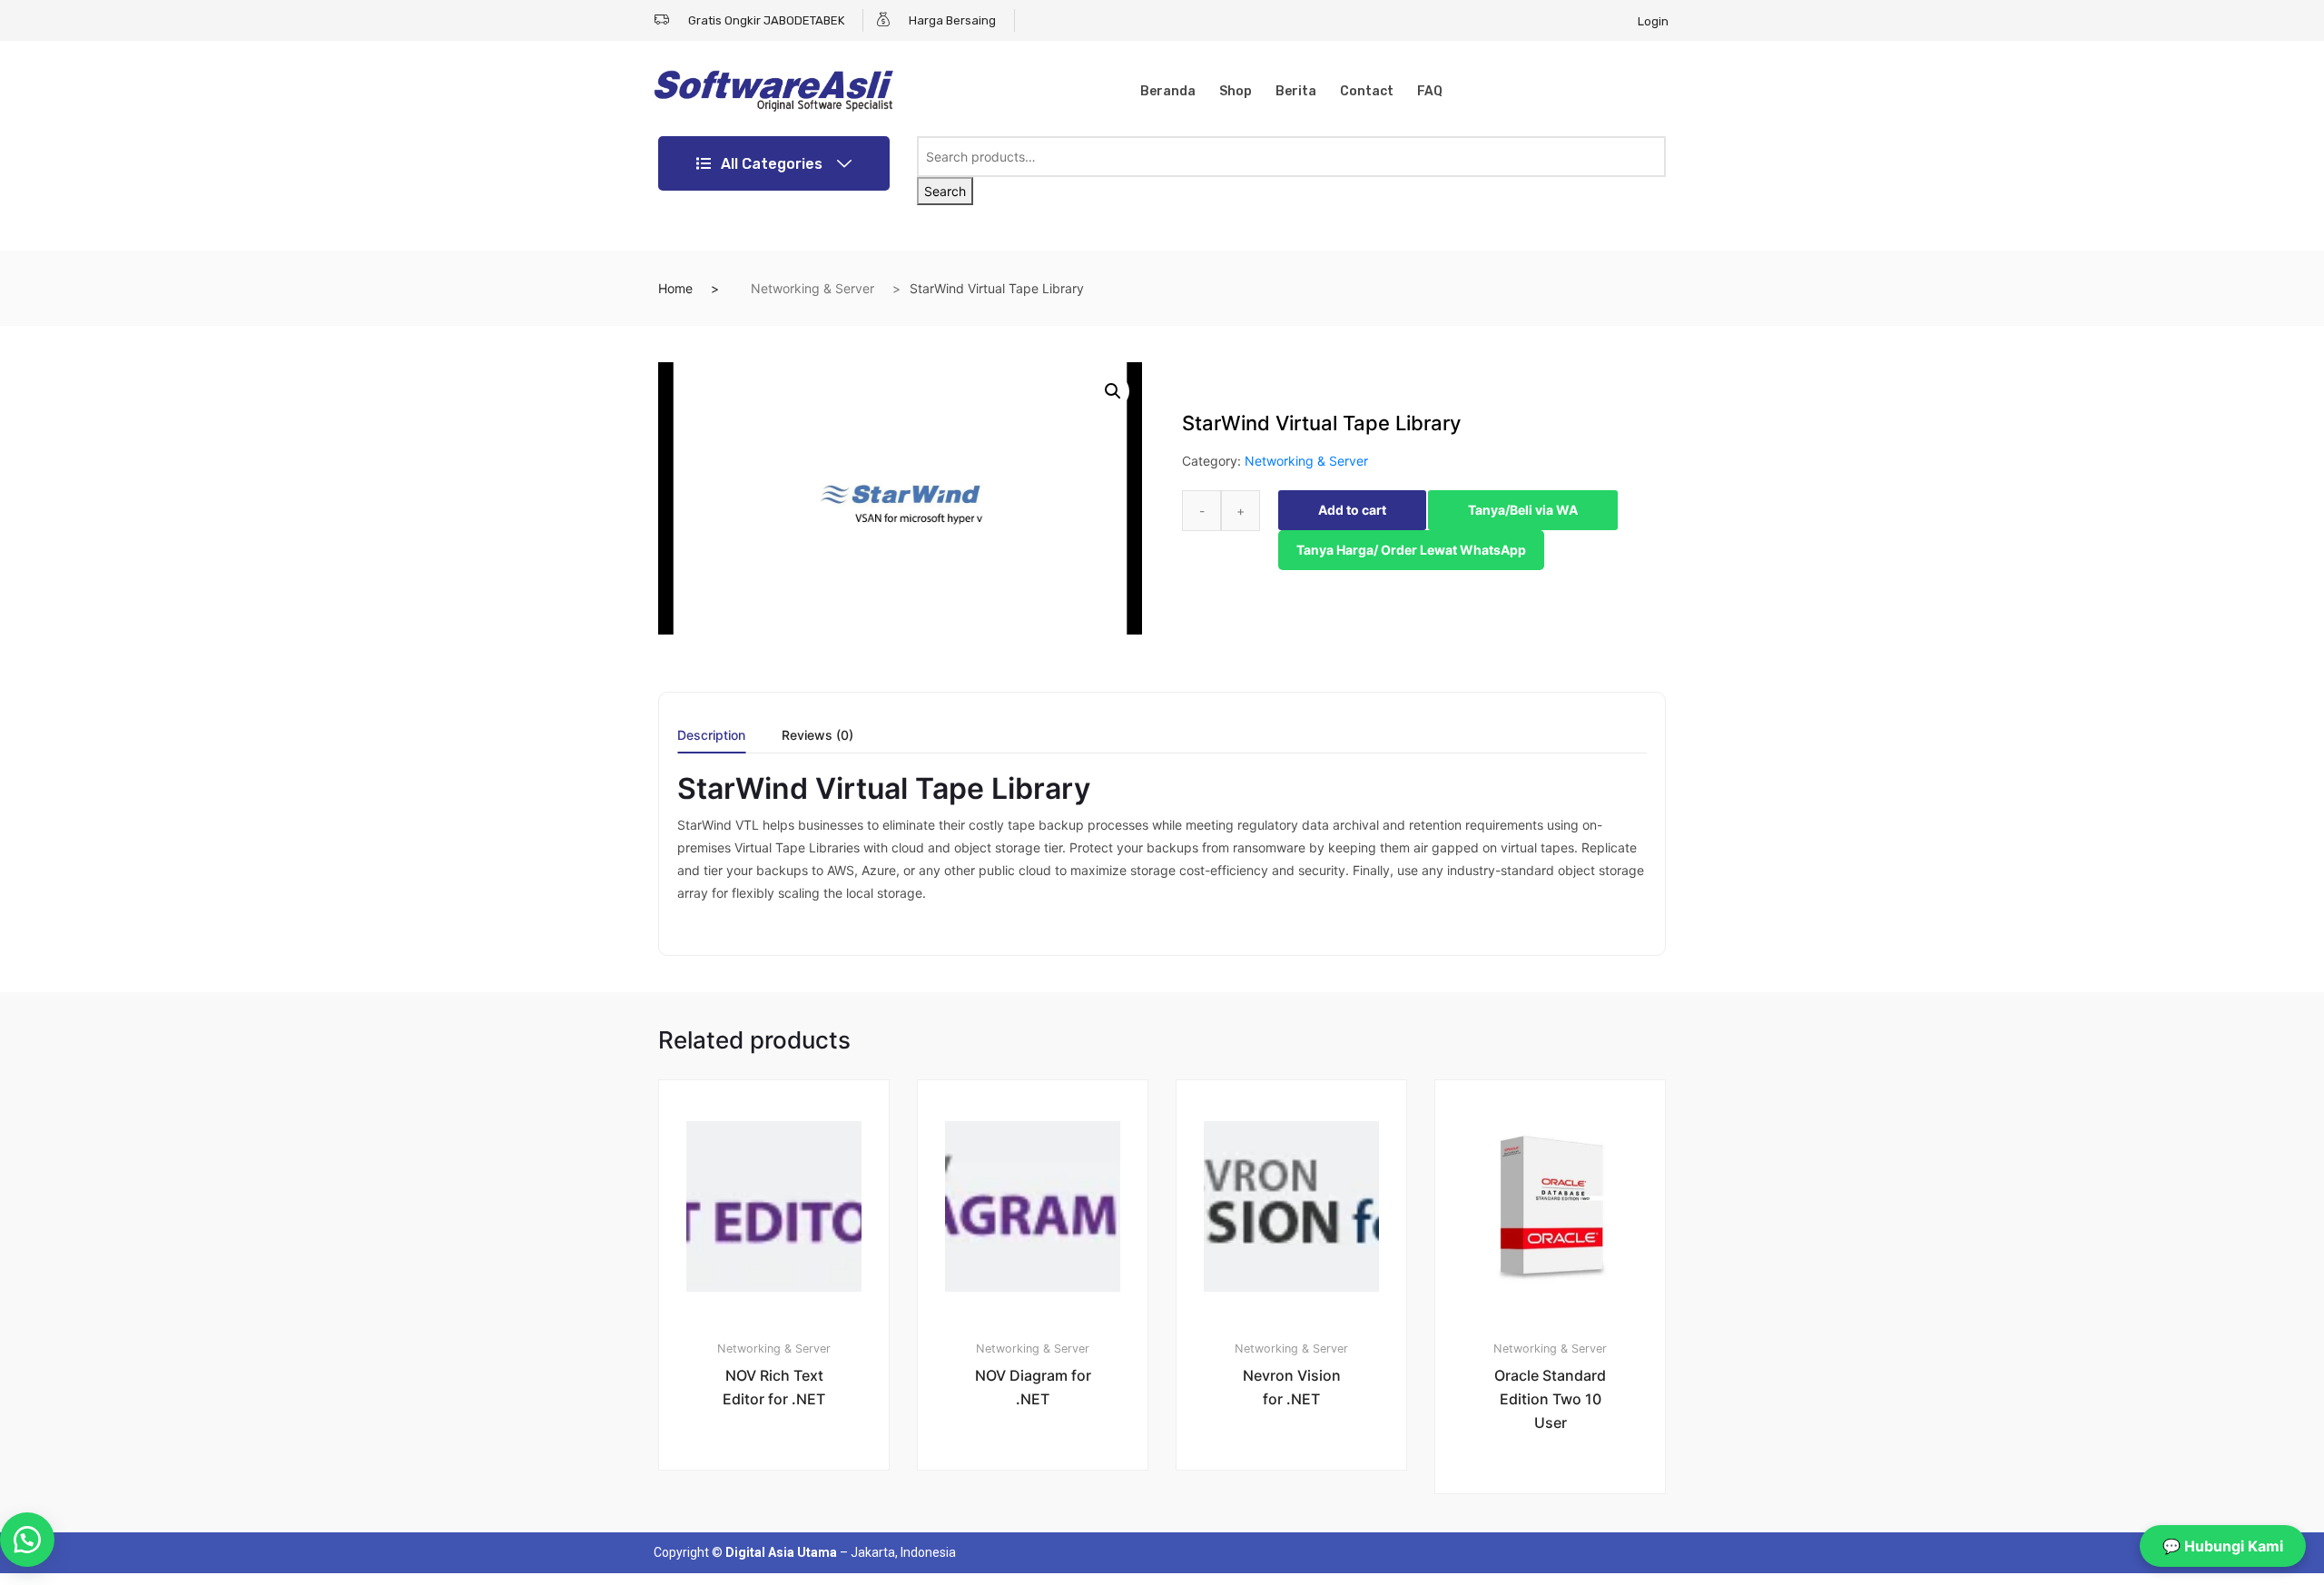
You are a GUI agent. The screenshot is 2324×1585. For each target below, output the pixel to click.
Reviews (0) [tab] (817, 736)
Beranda (1168, 91)
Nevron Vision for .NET (1292, 1387)
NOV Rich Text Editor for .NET (774, 1387)
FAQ (1430, 91)
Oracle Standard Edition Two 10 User (1550, 1399)
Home (675, 288)
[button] (1113, 391)
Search (945, 191)
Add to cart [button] (784, 1532)
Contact (1367, 91)
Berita (1296, 91)
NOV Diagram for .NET (1033, 1387)
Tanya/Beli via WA (1523, 510)
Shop (1236, 91)
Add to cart (1352, 510)
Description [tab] (711, 736)
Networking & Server (812, 288)
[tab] (711, 741)
